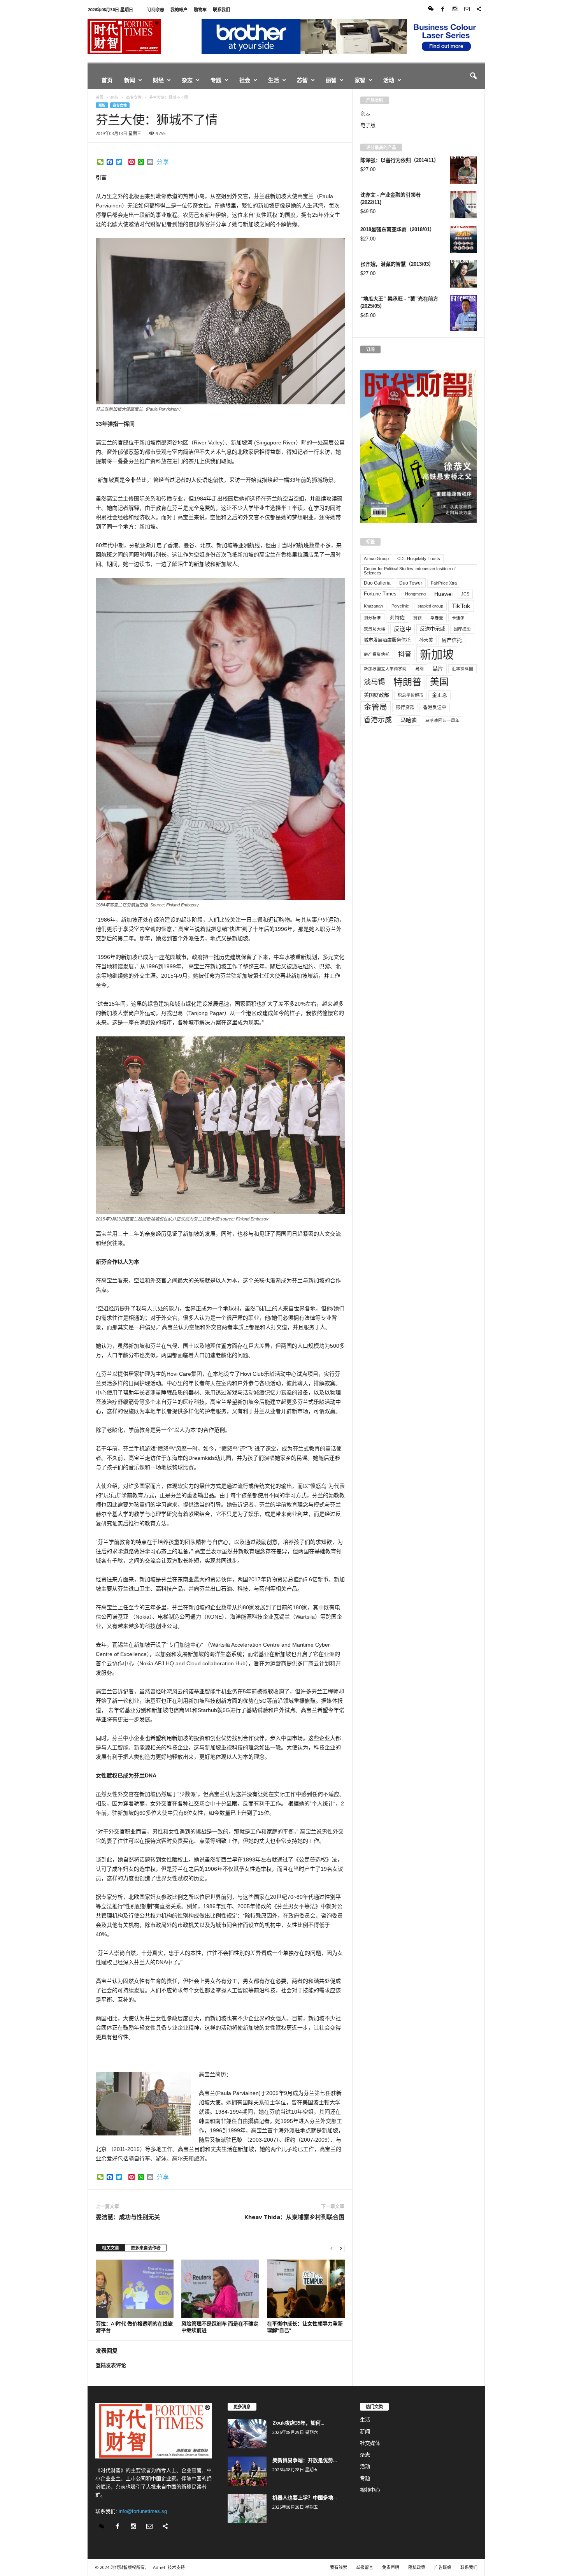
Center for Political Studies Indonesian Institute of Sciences (410, 571)
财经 (158, 80)
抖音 (405, 654)
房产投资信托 (377, 654)
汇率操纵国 (462, 669)
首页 (107, 80)
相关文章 (111, 2248)
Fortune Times (380, 594)
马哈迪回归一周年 (442, 720)
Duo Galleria (377, 583)
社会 (245, 80)
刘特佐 (397, 617)
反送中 (403, 629)
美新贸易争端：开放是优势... (304, 2460)
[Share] (479, 10)
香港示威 (378, 720)
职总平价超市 (411, 695)
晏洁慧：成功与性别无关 (128, 2217)
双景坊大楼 (375, 629)
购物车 (200, 10)
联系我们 (221, 10)
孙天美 (426, 640)
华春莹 (437, 618)
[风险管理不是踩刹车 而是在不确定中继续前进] (220, 2289)
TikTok (461, 606)
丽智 (331, 80)
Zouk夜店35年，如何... (298, 2423)
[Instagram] (455, 10)
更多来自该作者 (146, 2248)
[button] (473, 76)
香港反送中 (435, 708)
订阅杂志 (156, 10)
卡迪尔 (458, 618)
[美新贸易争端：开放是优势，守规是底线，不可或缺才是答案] (247, 2471)
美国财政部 (376, 695)
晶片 (438, 669)
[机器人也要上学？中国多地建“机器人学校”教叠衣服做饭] (247, 2508)
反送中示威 (433, 629)
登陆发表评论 (111, 2365)
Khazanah (373, 606)
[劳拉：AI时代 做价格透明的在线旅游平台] (135, 2289)
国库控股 (462, 629)
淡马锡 (374, 682)
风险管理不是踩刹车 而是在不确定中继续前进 (220, 2327)
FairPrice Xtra (444, 583)
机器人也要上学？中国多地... (304, 2497)
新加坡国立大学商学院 (385, 669)
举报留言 (365, 2567)
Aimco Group (376, 558)
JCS (465, 594)
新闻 (130, 80)
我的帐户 (179, 10)
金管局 (375, 707)
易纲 (419, 669)
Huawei (443, 594)
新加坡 (437, 654)
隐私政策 (417, 2567)
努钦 (418, 618)
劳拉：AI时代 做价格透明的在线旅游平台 (134, 2327)
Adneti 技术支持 (169, 2567)
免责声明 (391, 2567)
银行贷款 (405, 708)
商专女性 (120, 105)
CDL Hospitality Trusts (419, 558)
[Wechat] (431, 10)
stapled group (430, 606)
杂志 (187, 80)
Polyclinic (400, 606)
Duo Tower (411, 583)
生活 (274, 80)
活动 (389, 80)
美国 (439, 682)
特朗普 (407, 682)
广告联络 (443, 2567)
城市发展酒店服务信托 (387, 640)
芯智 (302, 80)
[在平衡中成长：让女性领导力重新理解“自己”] (306, 2289)
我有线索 (339, 2567)
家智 (360, 80)
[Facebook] (443, 10)
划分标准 (372, 618)
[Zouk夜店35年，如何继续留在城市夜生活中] (247, 2434)
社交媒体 (370, 2443)
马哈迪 (409, 720)
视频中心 (370, 2490)
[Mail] (467, 10)
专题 (216, 80)
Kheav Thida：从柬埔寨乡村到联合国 (294, 2217)
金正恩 (440, 695)
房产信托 (452, 640)
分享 (163, 162)
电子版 (368, 125)
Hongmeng (415, 594)
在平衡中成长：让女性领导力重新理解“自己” (305, 2327)
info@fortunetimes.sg (143, 2511)
